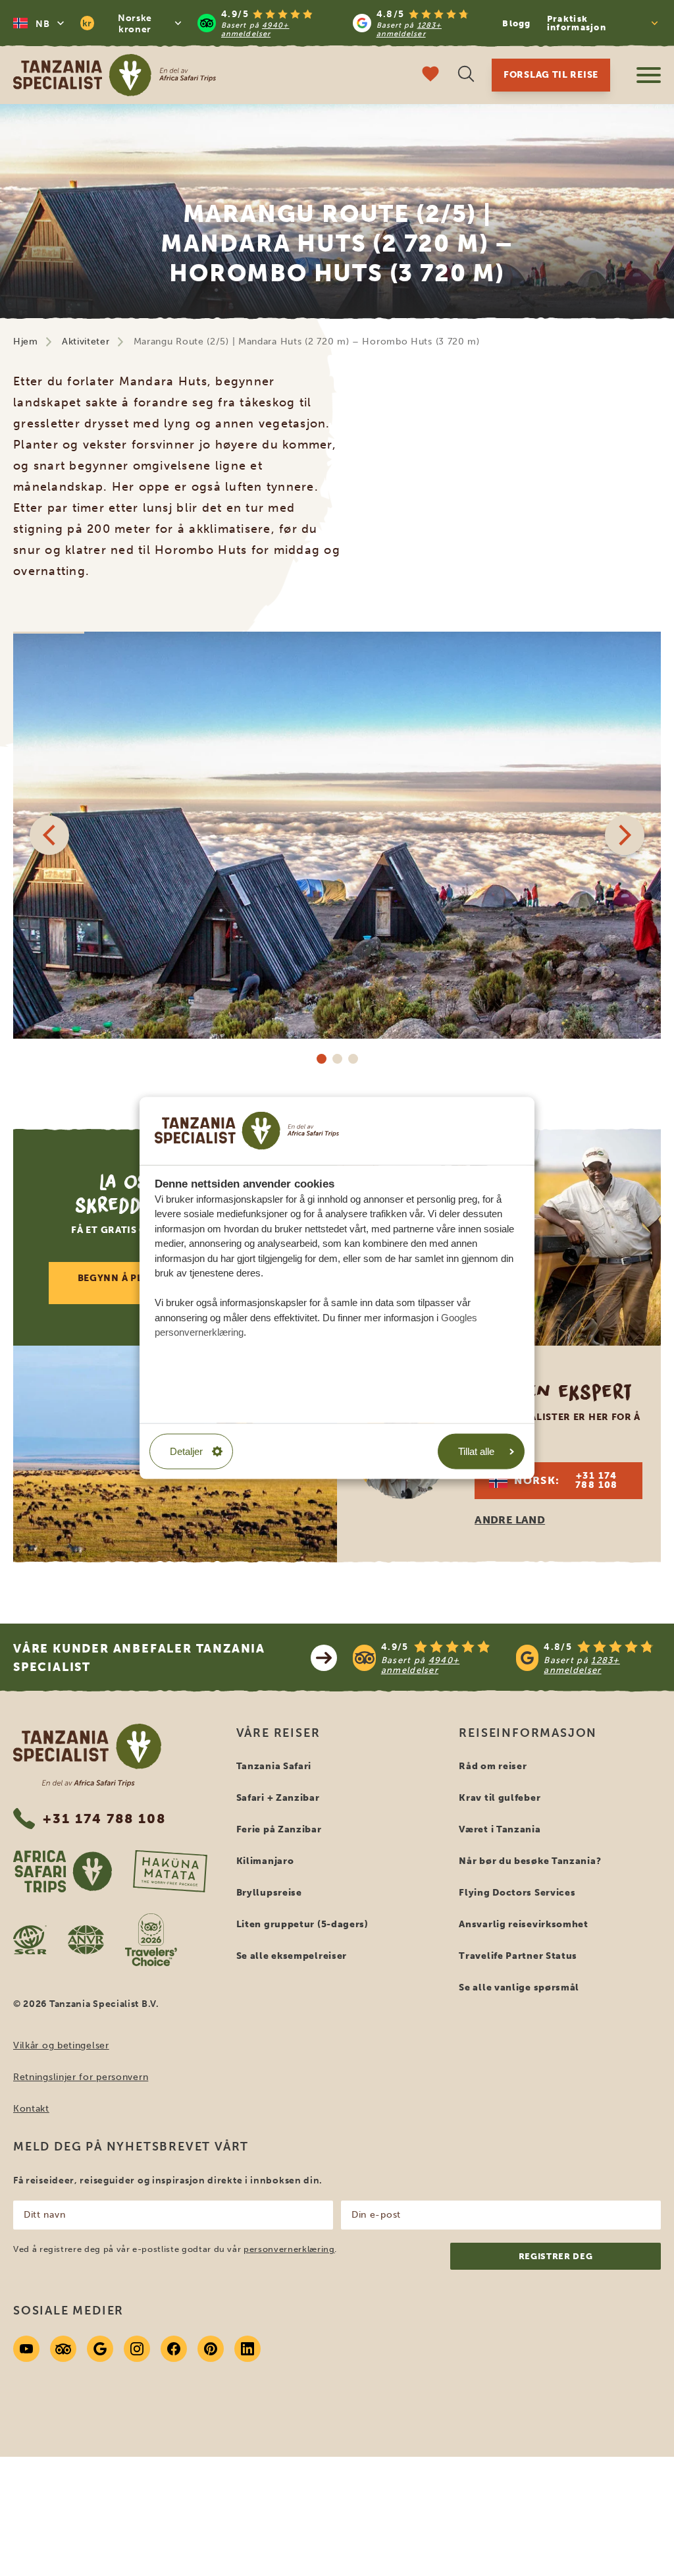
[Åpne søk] (466, 75)
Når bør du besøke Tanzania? (530, 1861)
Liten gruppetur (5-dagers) (302, 1924)
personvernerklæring (289, 2249)
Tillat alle (476, 1451)
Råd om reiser (493, 1766)
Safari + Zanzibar (278, 1798)
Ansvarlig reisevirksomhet (524, 1924)
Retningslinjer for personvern (81, 2077)
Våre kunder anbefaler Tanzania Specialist (139, 1658)
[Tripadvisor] (63, 2349)
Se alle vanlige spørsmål (519, 1987)
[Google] (100, 2349)
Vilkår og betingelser (61, 2045)
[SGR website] (30, 1940)
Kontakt (31, 2109)
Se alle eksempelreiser (292, 1956)
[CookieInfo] (247, 1131)
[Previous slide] (49, 835)
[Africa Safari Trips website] (63, 1871)
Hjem (26, 342)
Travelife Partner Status (518, 1956)
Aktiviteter (86, 342)
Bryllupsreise (269, 1893)
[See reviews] (507, 1658)
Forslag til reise (551, 75)
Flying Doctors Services (517, 1893)
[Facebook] (174, 2349)
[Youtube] (26, 2349)
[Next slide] (625, 835)
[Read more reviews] (343, 23)
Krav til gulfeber (500, 1798)
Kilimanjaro (265, 1861)
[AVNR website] (86, 1940)
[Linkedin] (247, 2349)
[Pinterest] (211, 2349)
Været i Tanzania (500, 1829)
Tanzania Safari (274, 1766)
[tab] (321, 1058)
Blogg (517, 23)
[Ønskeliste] (430, 75)
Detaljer (186, 1451)
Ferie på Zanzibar (279, 1829)
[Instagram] (137, 2349)
